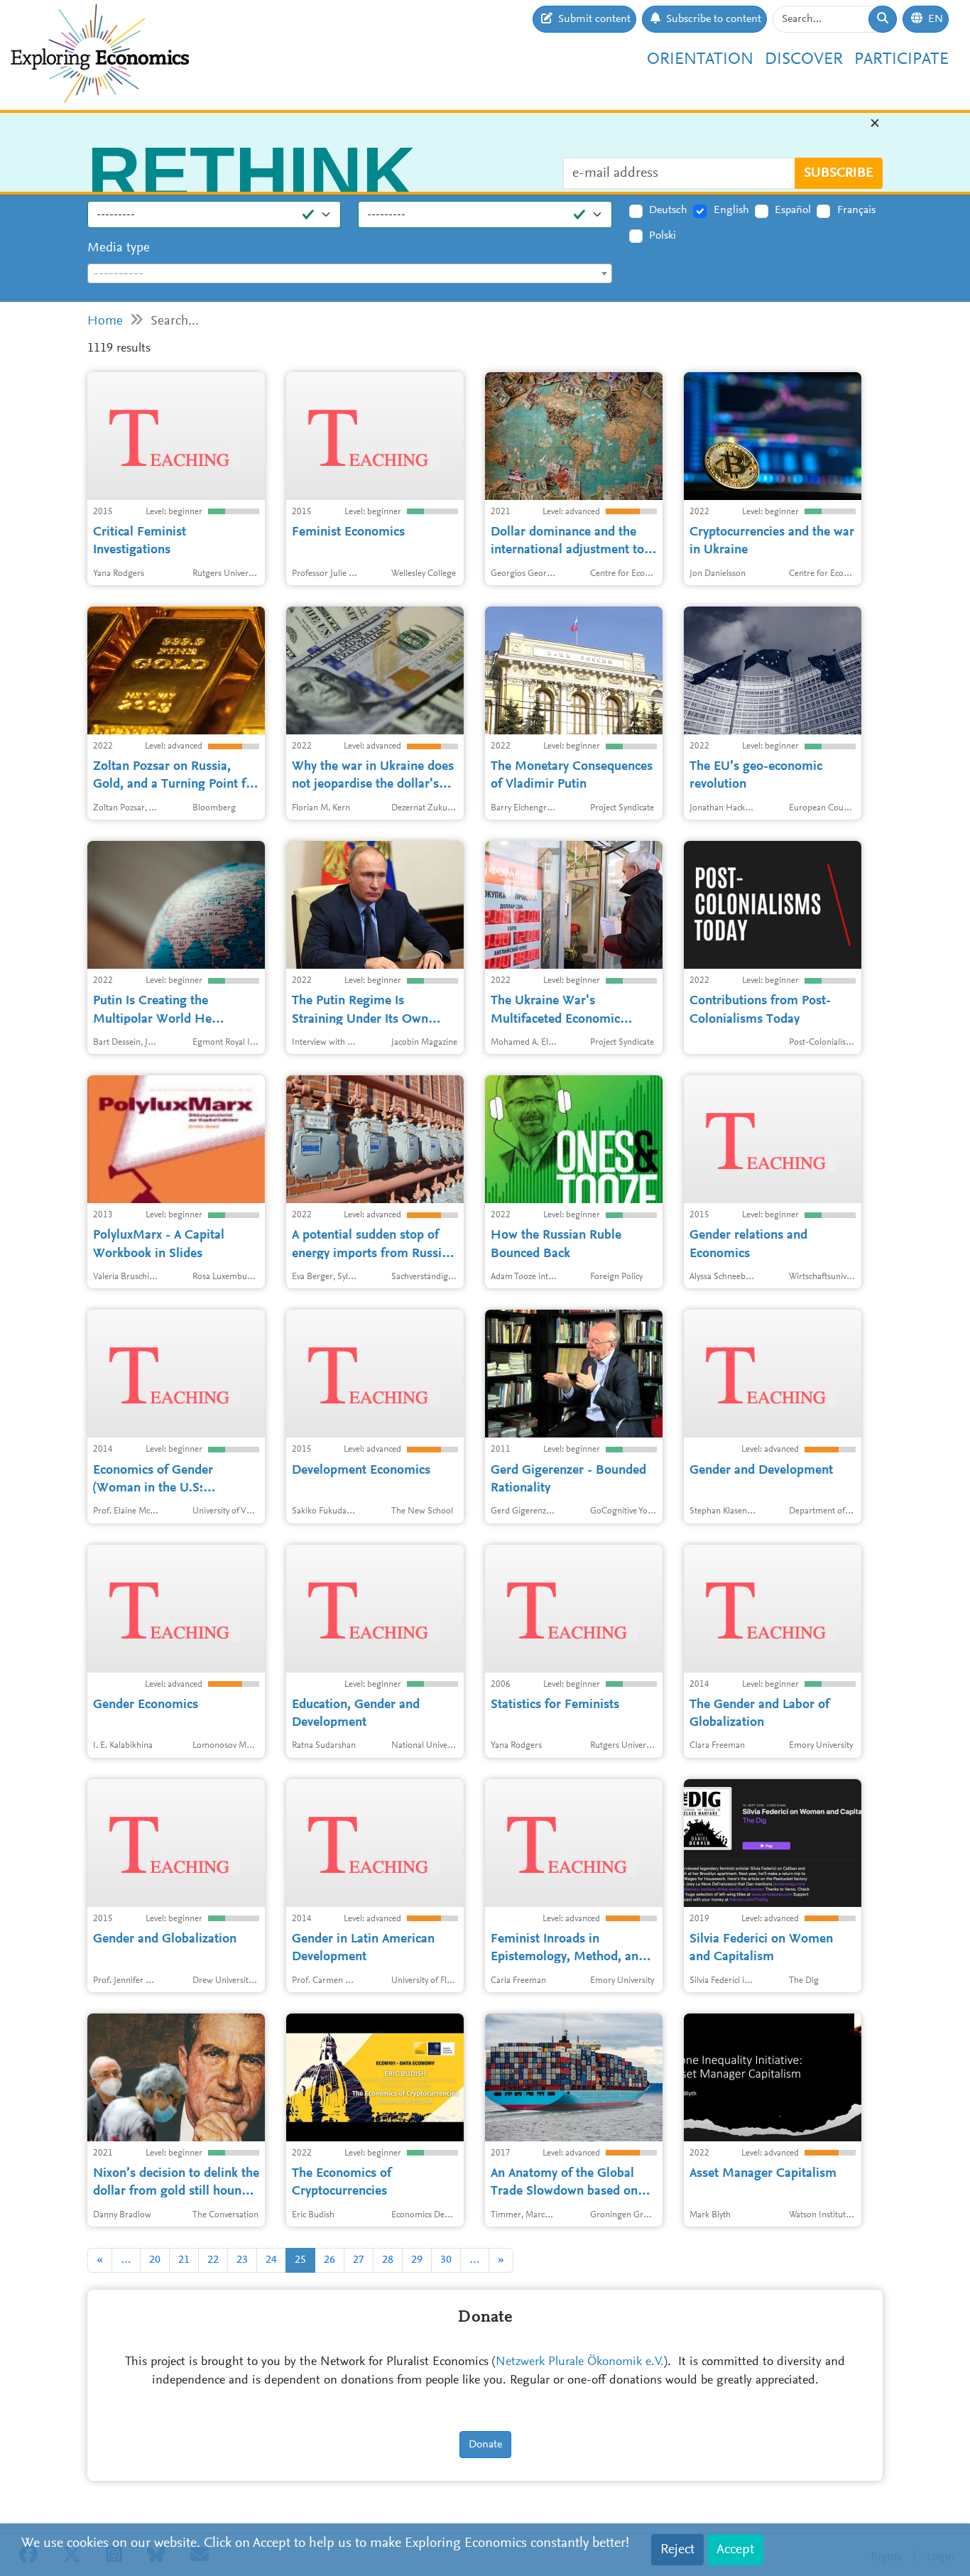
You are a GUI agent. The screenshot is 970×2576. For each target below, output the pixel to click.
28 (388, 2260)
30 (446, 2260)
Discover (804, 60)
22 (213, 2260)
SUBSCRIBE (839, 181)
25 (300, 2260)
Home (105, 321)
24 (271, 2260)
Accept (735, 2550)
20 (155, 2260)
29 (417, 2260)
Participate (901, 60)
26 (329, 2260)
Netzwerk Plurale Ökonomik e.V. (580, 2362)
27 (359, 2260)
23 (242, 2260)
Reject (677, 2550)
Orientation (700, 60)
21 (184, 2260)
